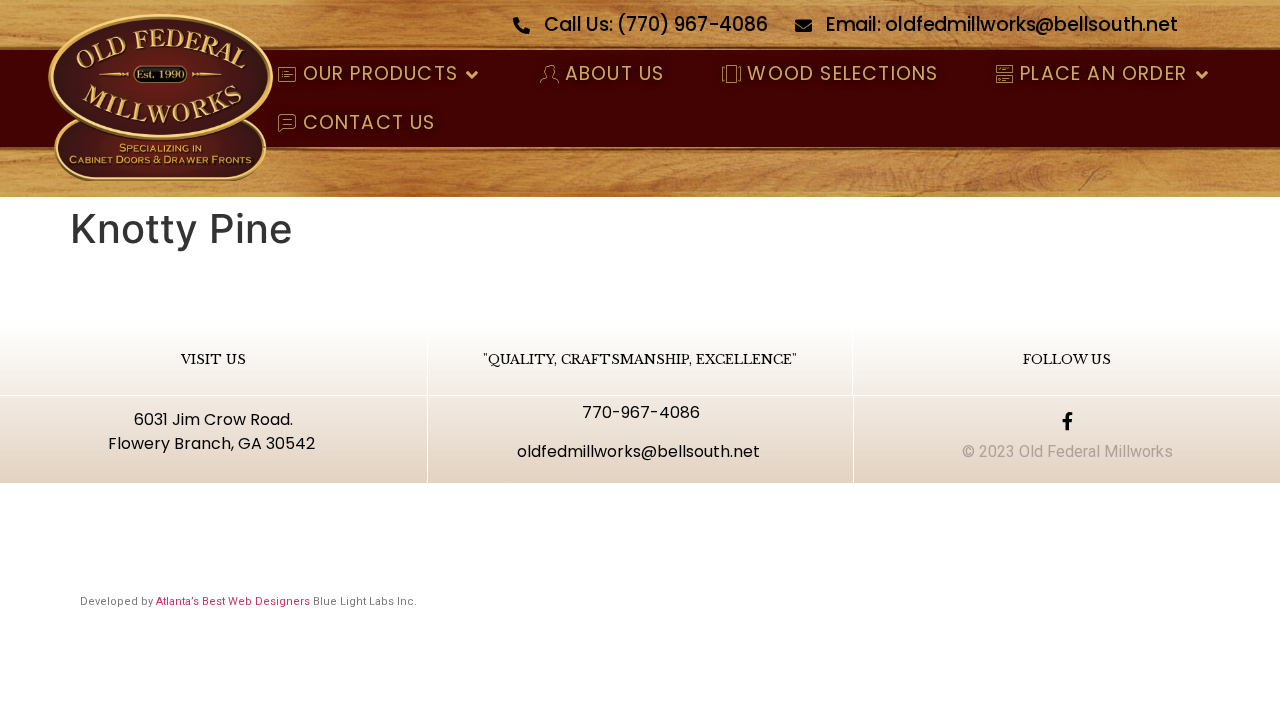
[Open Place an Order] (1201, 74)
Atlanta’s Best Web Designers (233, 601)
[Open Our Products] (472, 74)
